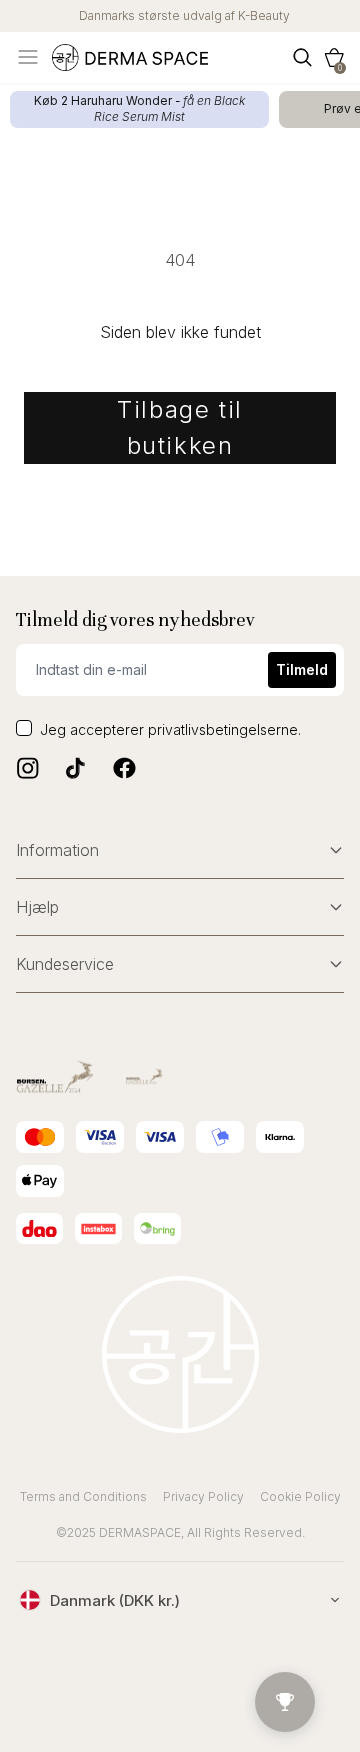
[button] (334, 57)
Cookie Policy (300, 1496)
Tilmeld (302, 669)
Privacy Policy (203, 1496)
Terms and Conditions (83, 1496)
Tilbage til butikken (180, 427)
